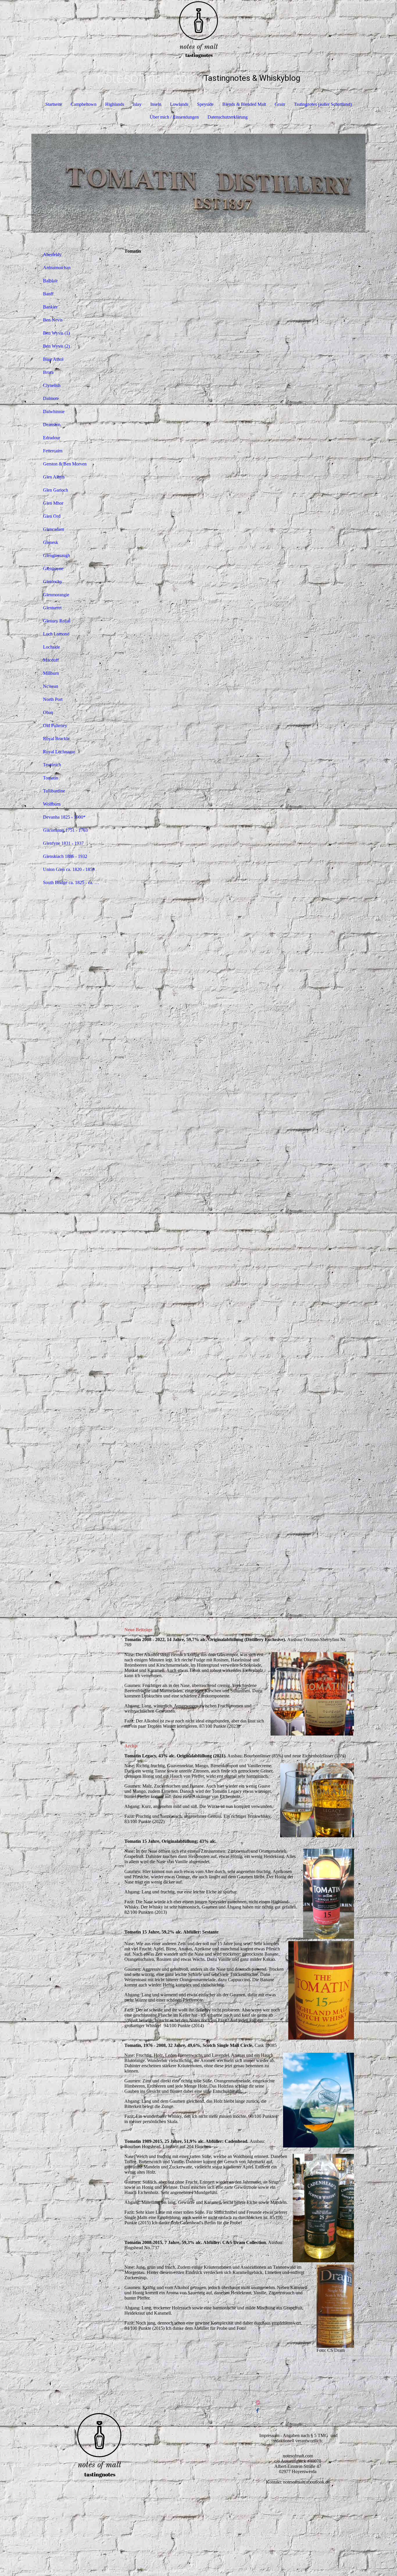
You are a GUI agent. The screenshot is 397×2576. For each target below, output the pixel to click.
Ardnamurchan (57, 268)
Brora (48, 372)
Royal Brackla (56, 739)
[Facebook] (257, 2411)
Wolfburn (52, 804)
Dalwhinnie (54, 412)
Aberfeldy (52, 255)
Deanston (52, 425)
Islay (137, 104)
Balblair (50, 281)
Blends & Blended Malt (244, 104)
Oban (48, 712)
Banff (48, 294)
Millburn (51, 673)
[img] (199, 29)
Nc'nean (51, 686)
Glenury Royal (57, 621)
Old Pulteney (55, 725)
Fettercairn (53, 451)
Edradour (52, 438)
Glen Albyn (54, 477)
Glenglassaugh (57, 555)
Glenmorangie (56, 595)
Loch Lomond (56, 634)
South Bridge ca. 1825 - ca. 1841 (73, 882)
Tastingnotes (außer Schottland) (323, 104)
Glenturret (52, 608)
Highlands (115, 104)
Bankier (50, 307)
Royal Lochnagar (59, 752)
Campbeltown (84, 104)
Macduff (51, 660)
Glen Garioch (56, 490)
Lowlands (179, 104)
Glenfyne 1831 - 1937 (63, 843)
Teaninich (52, 765)
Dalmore (51, 398)
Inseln (156, 104)
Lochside (51, 647)
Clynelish (52, 385)
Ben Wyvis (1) (56, 333)
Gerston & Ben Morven (65, 464)
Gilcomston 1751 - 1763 (65, 830)
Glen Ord (52, 516)
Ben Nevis (53, 320)
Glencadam (53, 529)
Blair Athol (53, 359)
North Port (53, 699)
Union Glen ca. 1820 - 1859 (69, 869)
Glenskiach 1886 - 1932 (65, 856)
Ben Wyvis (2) (56, 346)
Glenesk (51, 542)
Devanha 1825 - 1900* (64, 817)
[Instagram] (258, 2403)
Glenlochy (53, 582)
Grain (280, 104)
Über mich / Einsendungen (174, 117)
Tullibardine (54, 791)
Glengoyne (53, 568)
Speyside (205, 104)
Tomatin (51, 778)
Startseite (54, 104)
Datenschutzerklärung (228, 117)
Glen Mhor (53, 503)
